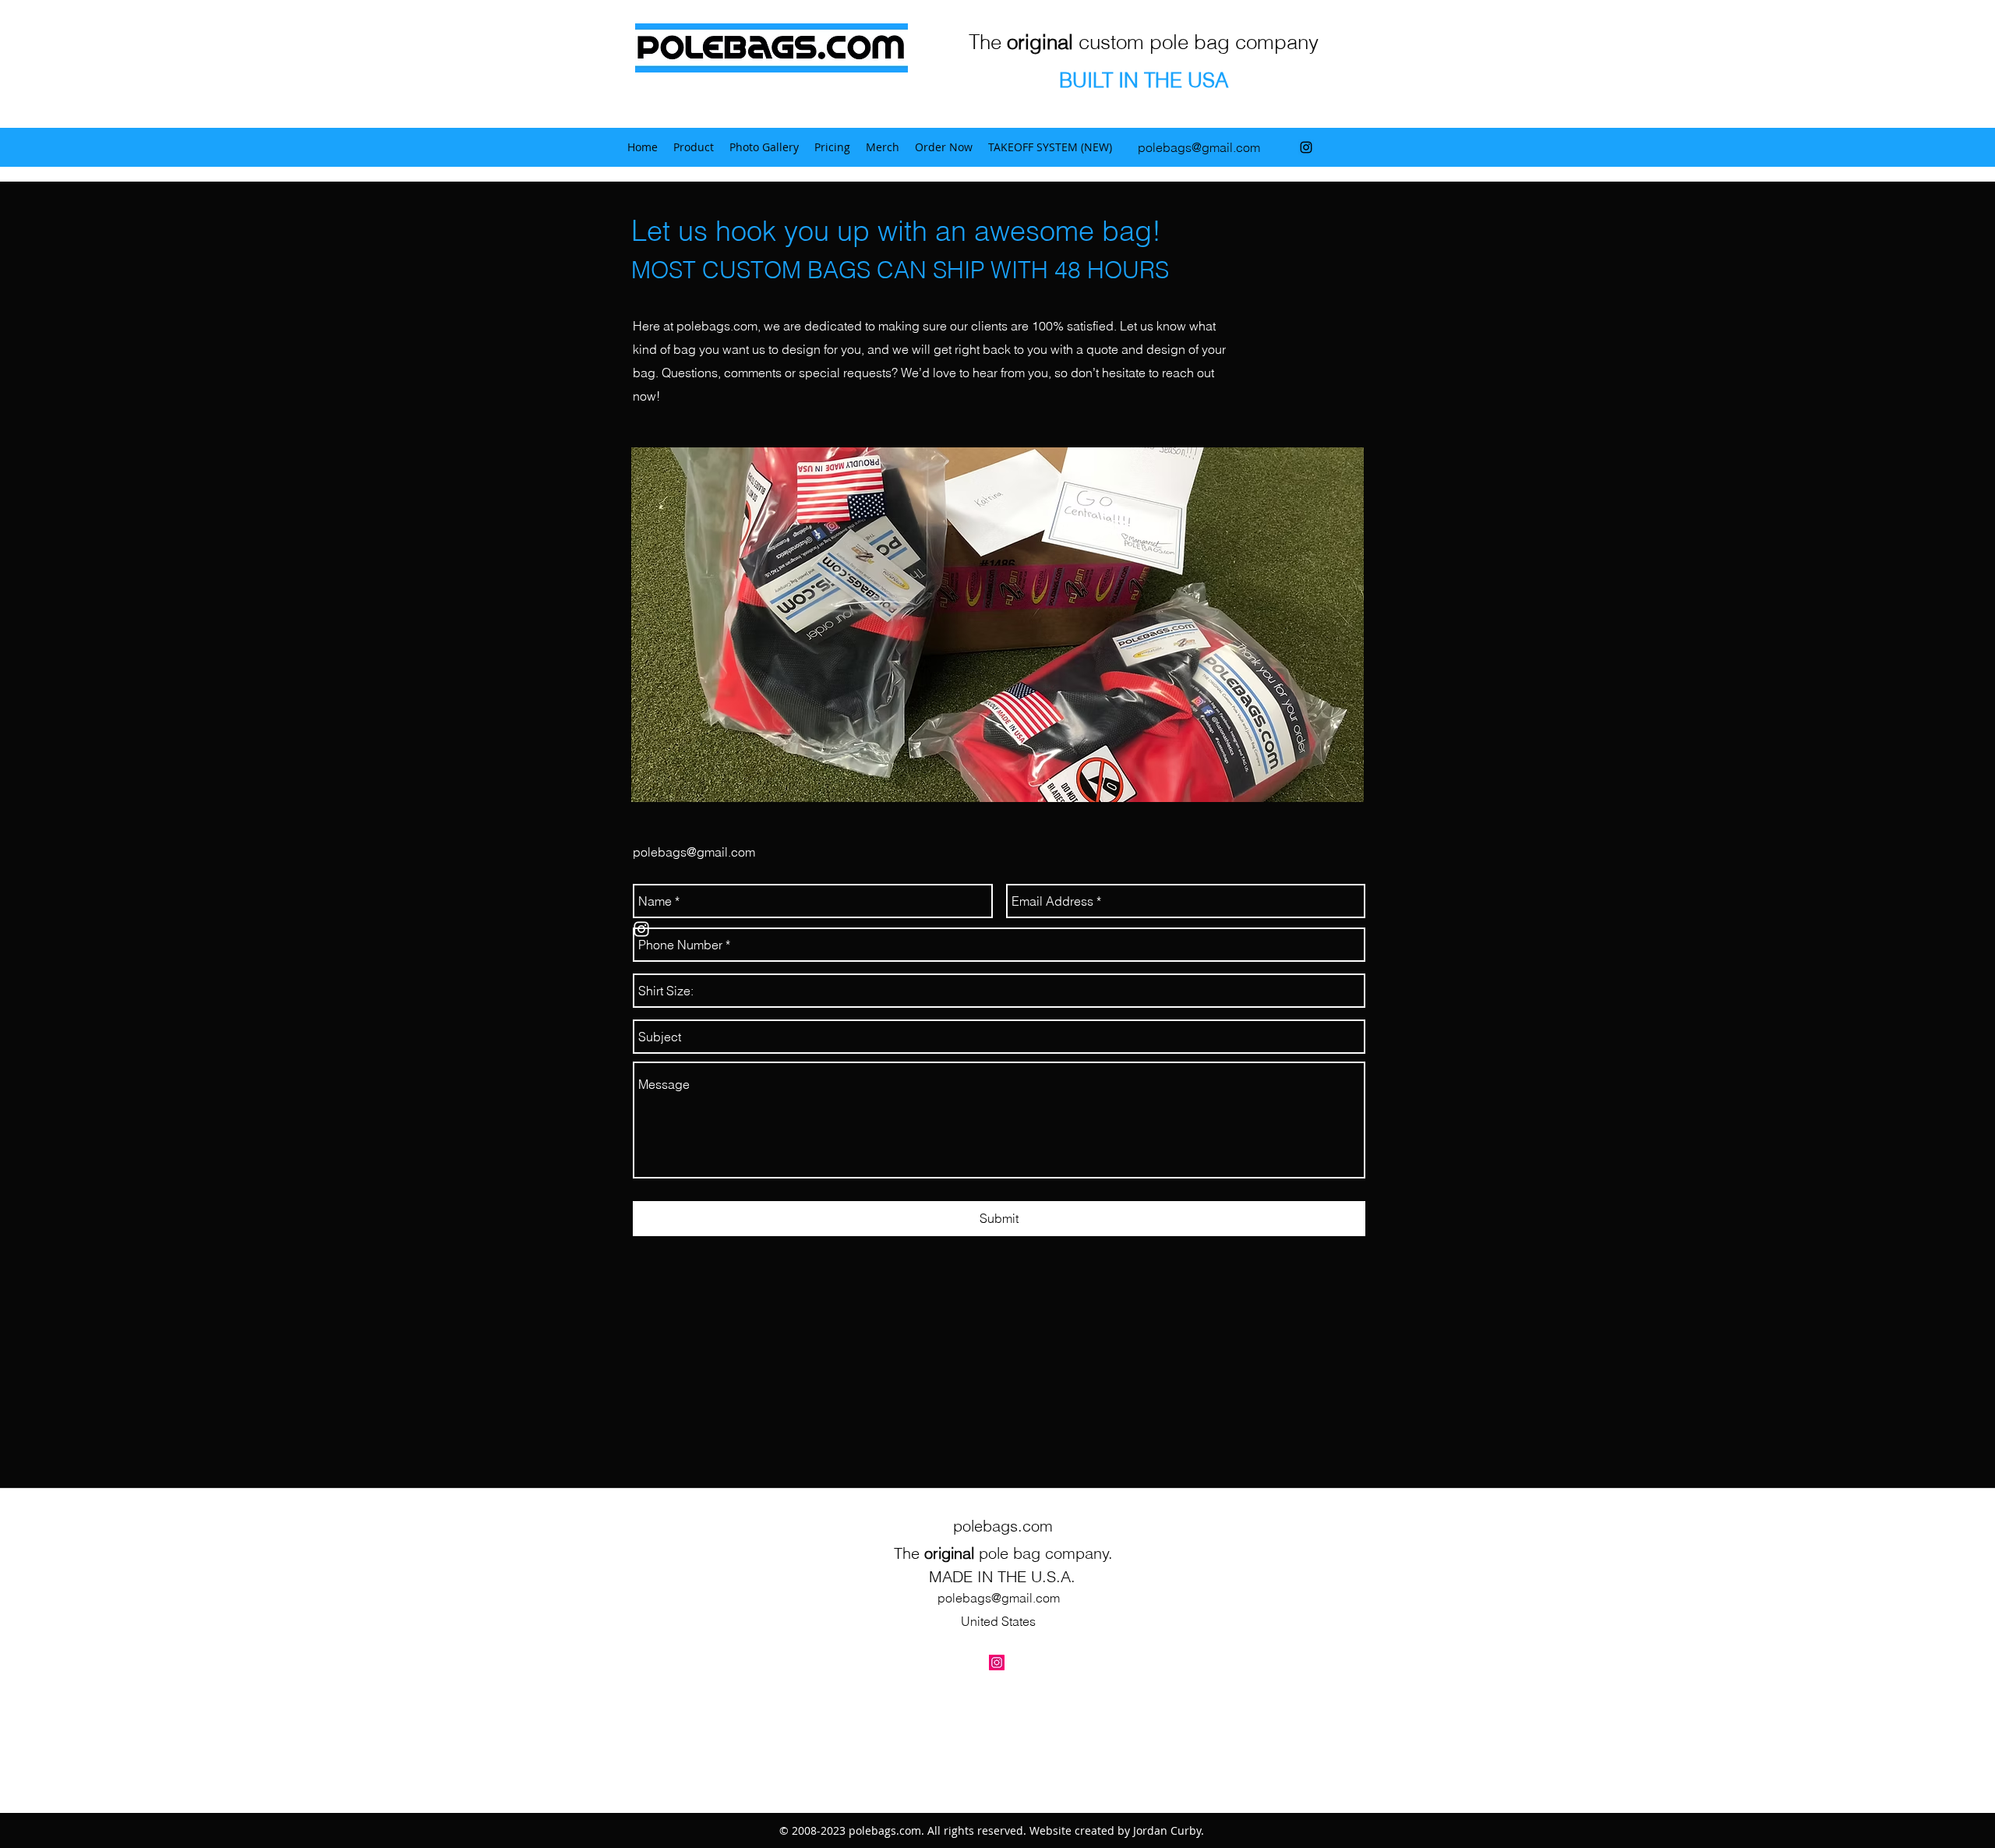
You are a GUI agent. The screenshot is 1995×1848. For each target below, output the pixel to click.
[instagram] (1306, 147)
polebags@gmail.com (1199, 147)
